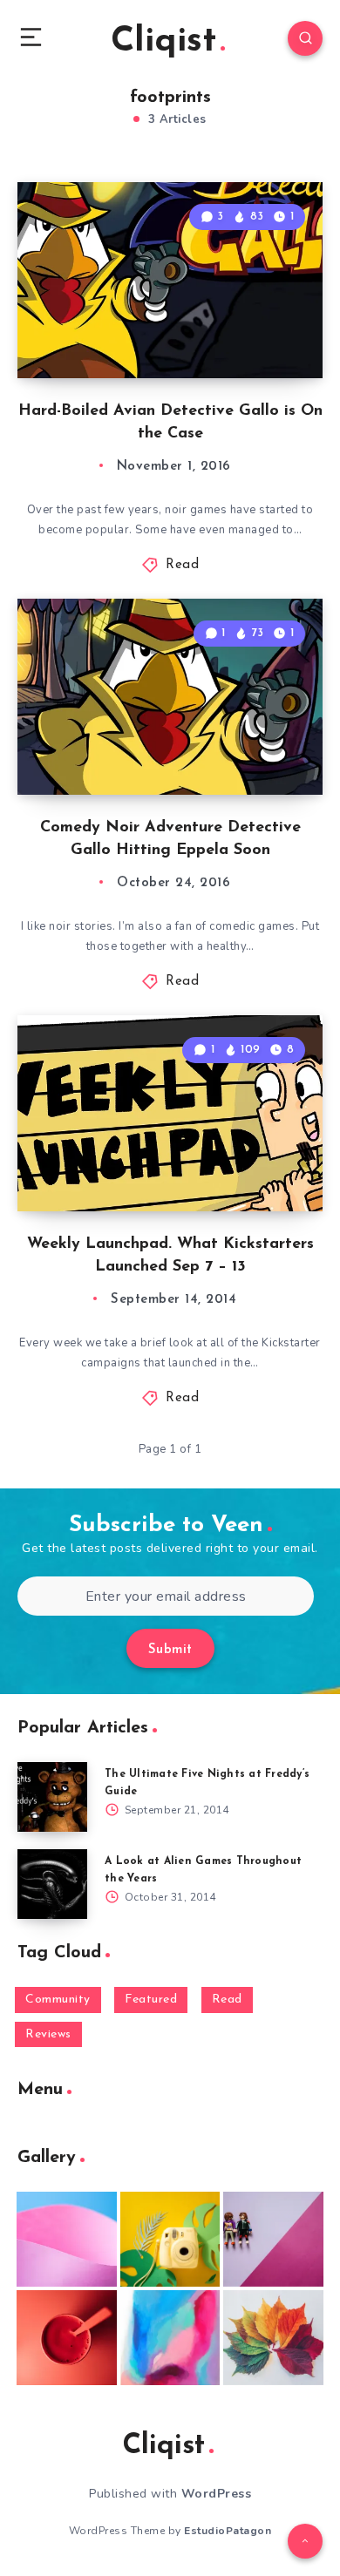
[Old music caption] (273, 2239)
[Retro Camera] (170, 2239)
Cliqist (163, 42)
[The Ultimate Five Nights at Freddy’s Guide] (52, 1797)
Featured (151, 2000)
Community (58, 2000)
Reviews (48, 2034)
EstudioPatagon (228, 2531)
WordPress (217, 2494)
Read (182, 565)
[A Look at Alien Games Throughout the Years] (52, 1884)
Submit (170, 1650)
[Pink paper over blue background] (67, 2239)
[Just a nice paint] (170, 2338)
